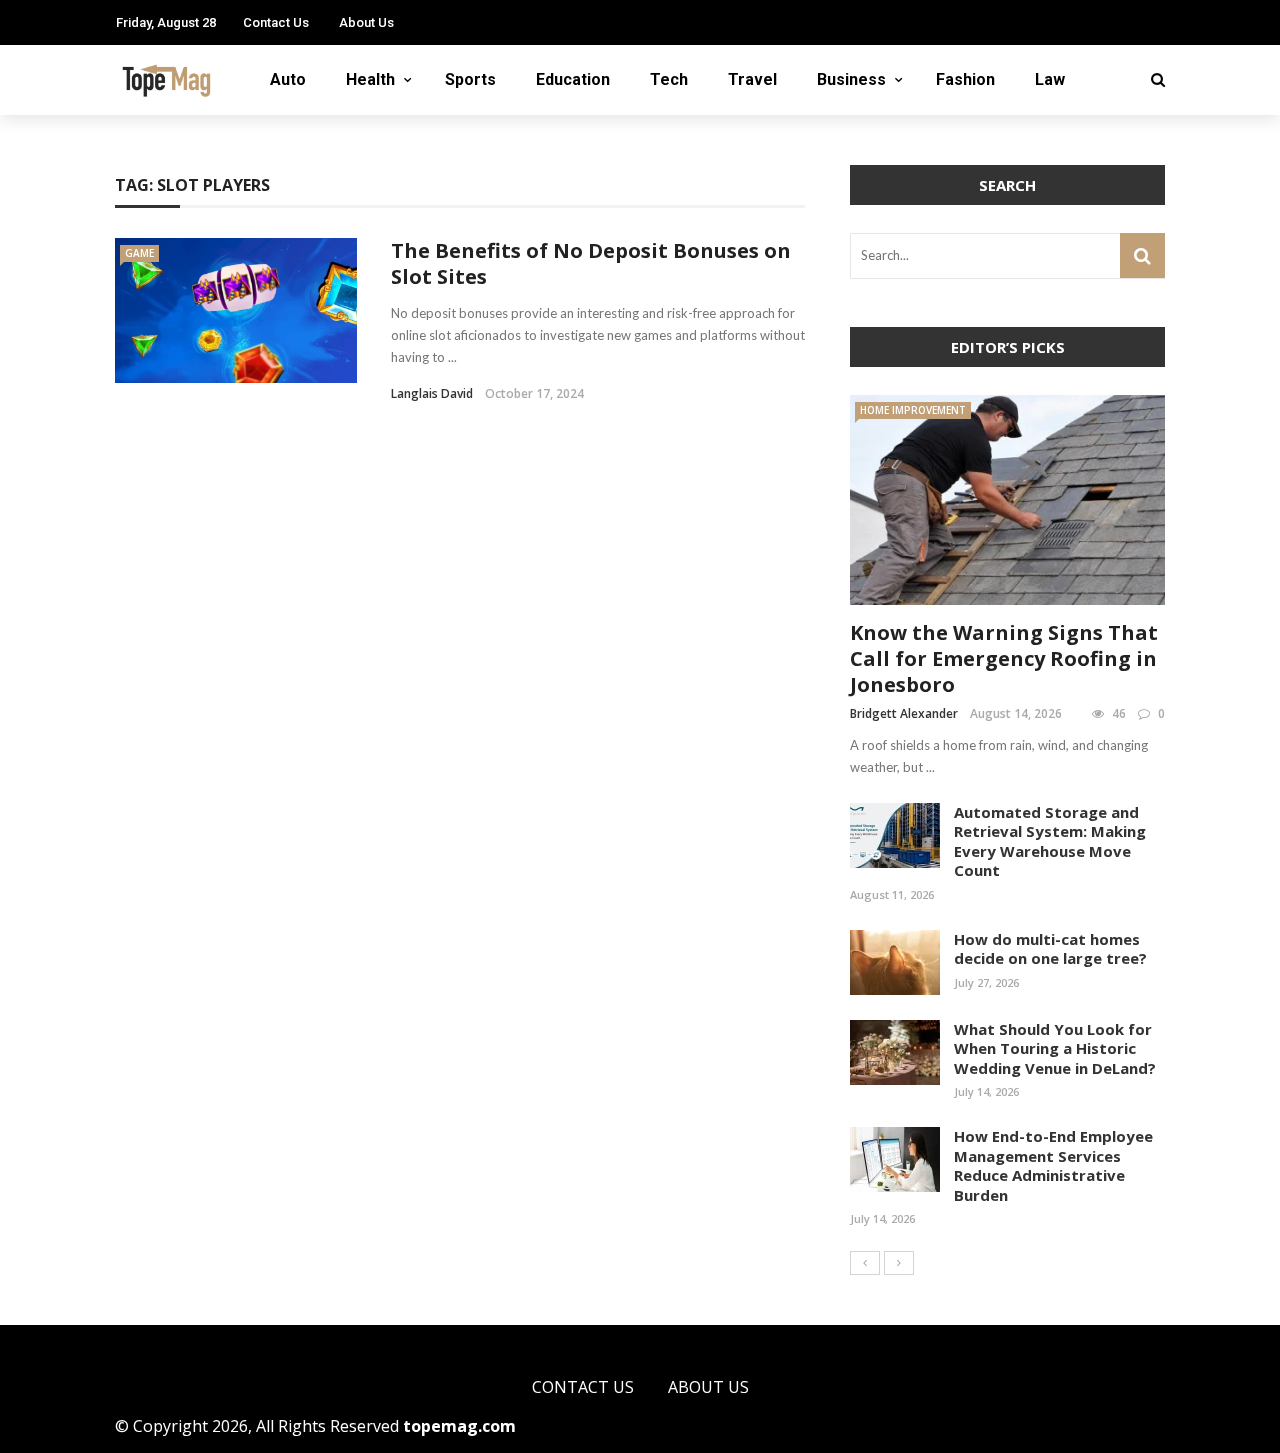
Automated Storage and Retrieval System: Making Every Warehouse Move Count (1050, 841)
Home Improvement (913, 410)
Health (370, 79)
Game (139, 253)
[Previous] (865, 1263)
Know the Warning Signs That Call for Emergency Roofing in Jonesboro (1004, 658)
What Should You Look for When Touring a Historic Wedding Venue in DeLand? (1055, 1048)
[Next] (899, 1263)
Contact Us (276, 22)
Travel (752, 79)
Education (573, 79)
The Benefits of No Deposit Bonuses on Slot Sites (591, 263)
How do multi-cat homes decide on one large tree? (1050, 949)
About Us (366, 22)
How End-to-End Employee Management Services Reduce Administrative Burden (1053, 1165)
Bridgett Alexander (904, 713)
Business (851, 79)
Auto (288, 79)
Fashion (965, 79)
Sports (470, 79)
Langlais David (432, 393)
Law (1050, 79)
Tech (669, 79)
